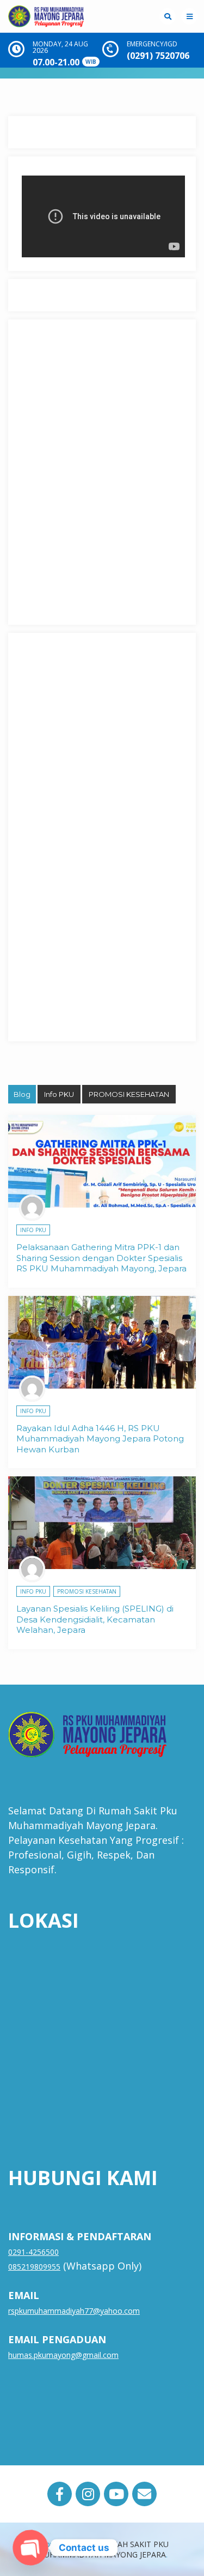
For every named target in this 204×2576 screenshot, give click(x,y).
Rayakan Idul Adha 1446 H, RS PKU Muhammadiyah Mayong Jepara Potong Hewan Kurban (100, 1439)
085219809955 (34, 2267)
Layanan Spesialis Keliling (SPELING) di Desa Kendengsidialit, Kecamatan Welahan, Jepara (95, 1619)
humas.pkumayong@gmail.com (63, 2355)
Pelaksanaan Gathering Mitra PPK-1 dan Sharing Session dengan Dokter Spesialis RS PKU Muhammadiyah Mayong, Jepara (101, 1258)
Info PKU (59, 1094)
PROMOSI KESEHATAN (129, 1094)
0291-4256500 (33, 2252)
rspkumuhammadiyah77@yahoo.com (74, 2311)
